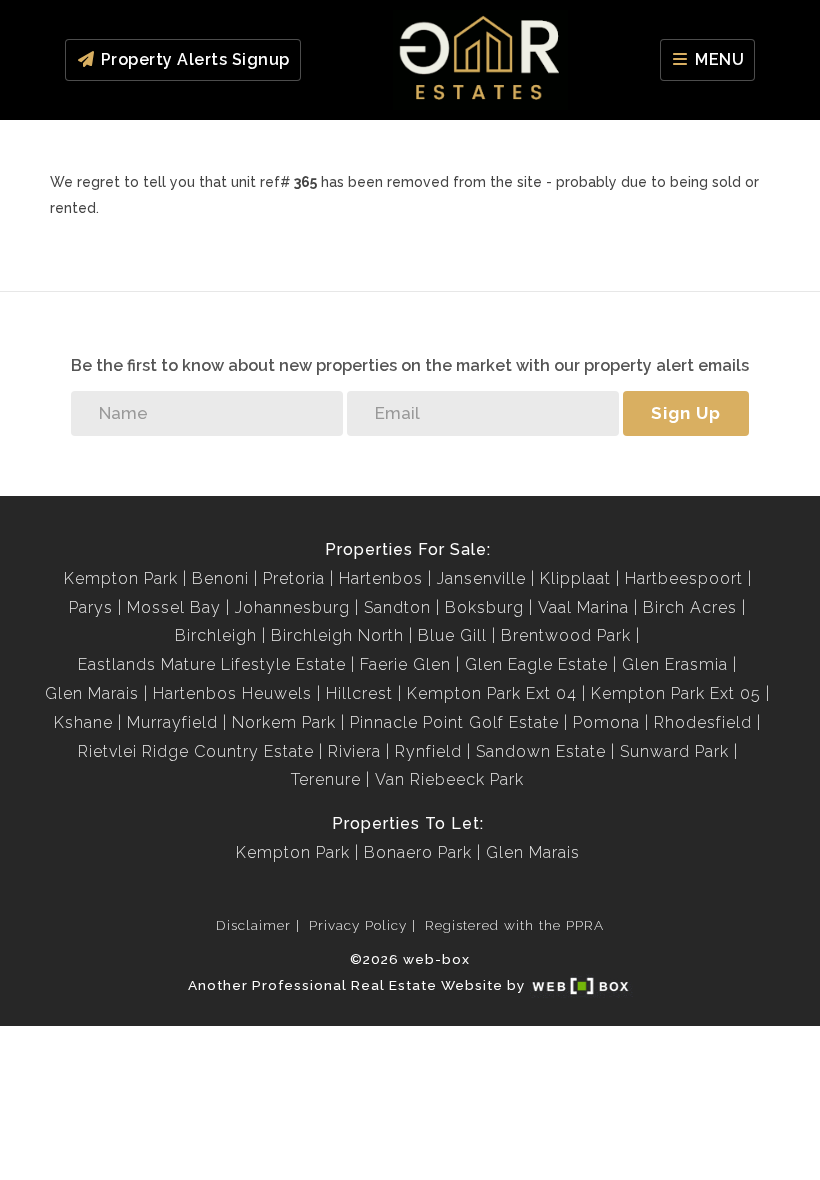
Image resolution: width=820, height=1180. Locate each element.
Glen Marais (92, 693)
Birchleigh (216, 635)
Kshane (83, 722)
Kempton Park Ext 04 (492, 693)
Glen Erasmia (675, 664)
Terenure (326, 779)
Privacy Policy (358, 925)
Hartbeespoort (684, 578)
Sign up (686, 413)
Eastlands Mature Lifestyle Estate (212, 664)
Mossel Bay (174, 607)
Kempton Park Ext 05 (676, 693)
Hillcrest (359, 693)
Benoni (220, 578)
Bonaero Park (418, 852)
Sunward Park (674, 751)
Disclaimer (253, 925)
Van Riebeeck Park (449, 779)
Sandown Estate (541, 751)
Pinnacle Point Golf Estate (454, 722)
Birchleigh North (337, 635)
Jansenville (481, 578)
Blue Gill (452, 635)
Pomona (606, 722)
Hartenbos (381, 578)
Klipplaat (575, 578)
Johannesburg (292, 607)
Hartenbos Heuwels (232, 693)
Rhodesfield (703, 722)
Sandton (397, 607)
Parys (91, 607)
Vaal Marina (583, 607)
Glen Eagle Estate (536, 664)
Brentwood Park (566, 635)
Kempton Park (121, 578)
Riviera (354, 751)
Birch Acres (690, 607)
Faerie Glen (405, 664)
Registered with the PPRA (514, 925)
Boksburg (484, 607)
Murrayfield (172, 722)
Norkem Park (284, 722)
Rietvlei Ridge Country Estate (196, 751)
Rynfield (428, 751)
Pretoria (294, 578)
